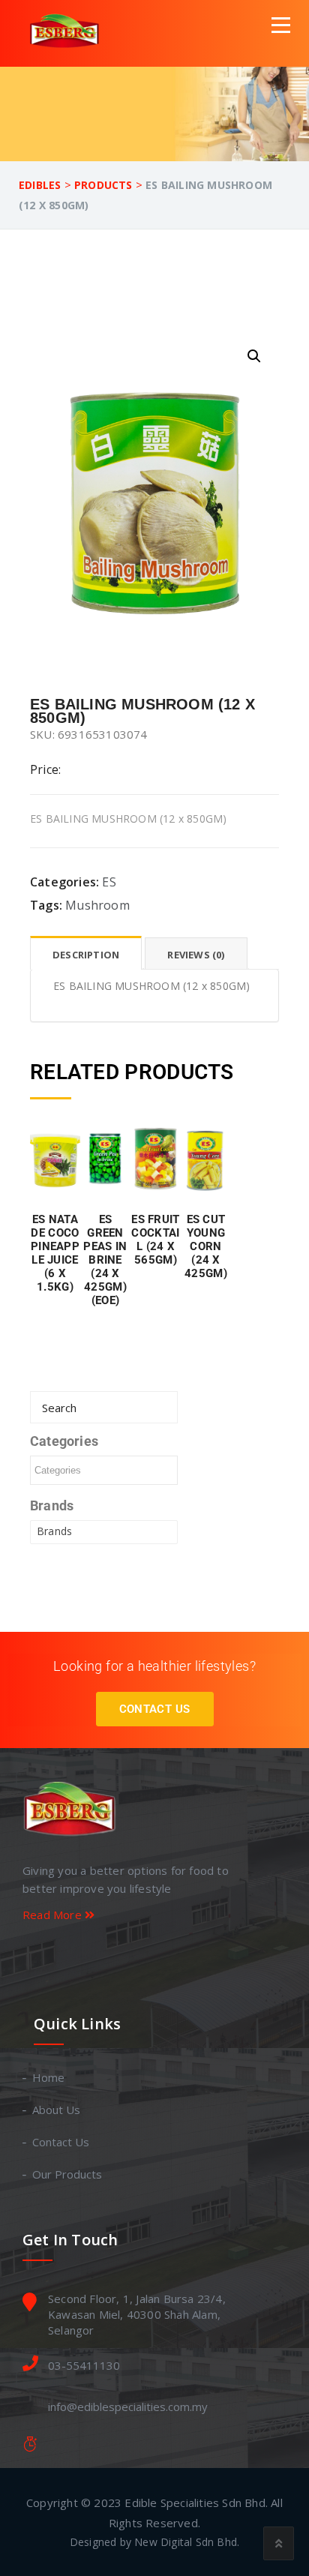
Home (49, 2077)
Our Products (68, 2174)
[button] (254, 356)
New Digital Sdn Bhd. (187, 2542)
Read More (54, 1915)
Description (86, 955)
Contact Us (155, 1709)
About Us (57, 2110)
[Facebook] (139, 1958)
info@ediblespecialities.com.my (128, 2407)
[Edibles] (67, 33)
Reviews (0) (196, 955)
